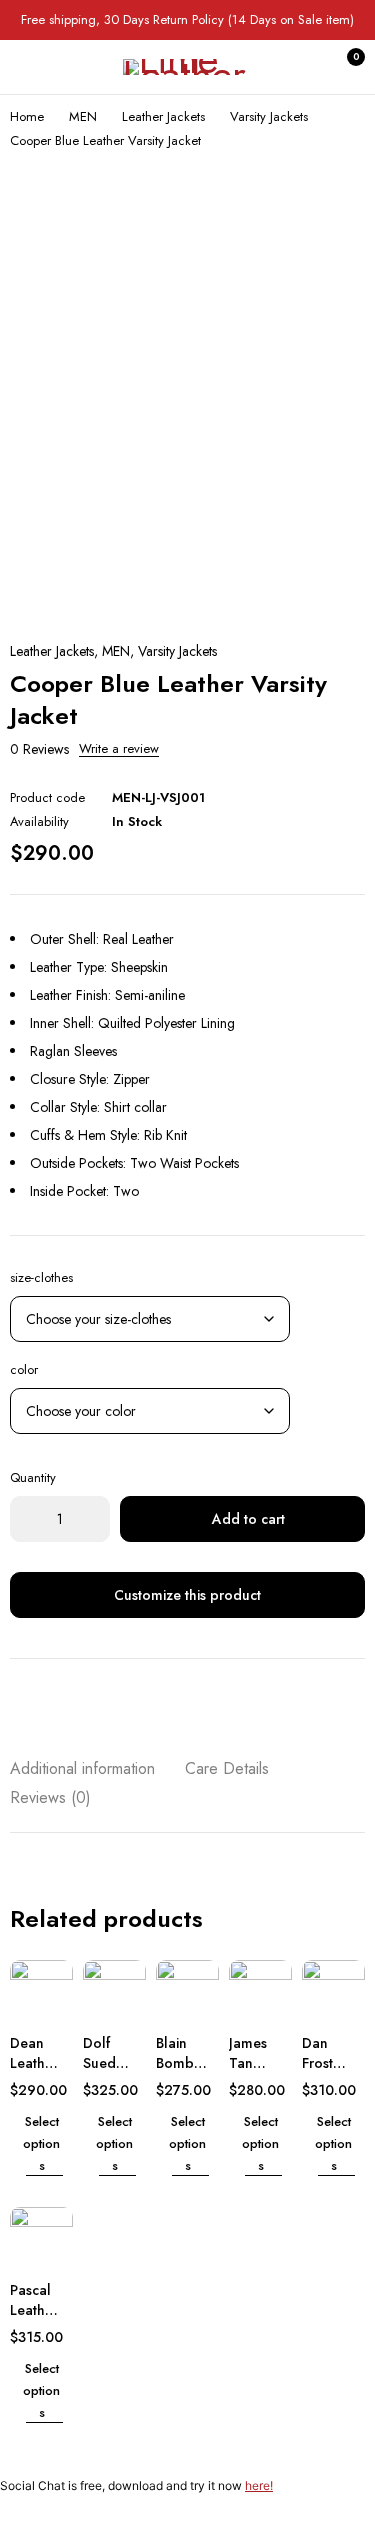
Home (27, 116)
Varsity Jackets (269, 116)
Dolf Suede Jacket (103, 2063)
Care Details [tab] (227, 1768)
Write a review (119, 749)
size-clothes (41, 1277)
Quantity (33, 1477)
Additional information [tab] (82, 1768)
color (24, 1369)
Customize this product (187, 1595)
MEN (83, 116)
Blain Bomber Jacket (181, 2063)
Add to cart (248, 1519)
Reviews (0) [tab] (50, 1797)
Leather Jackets (163, 116)
